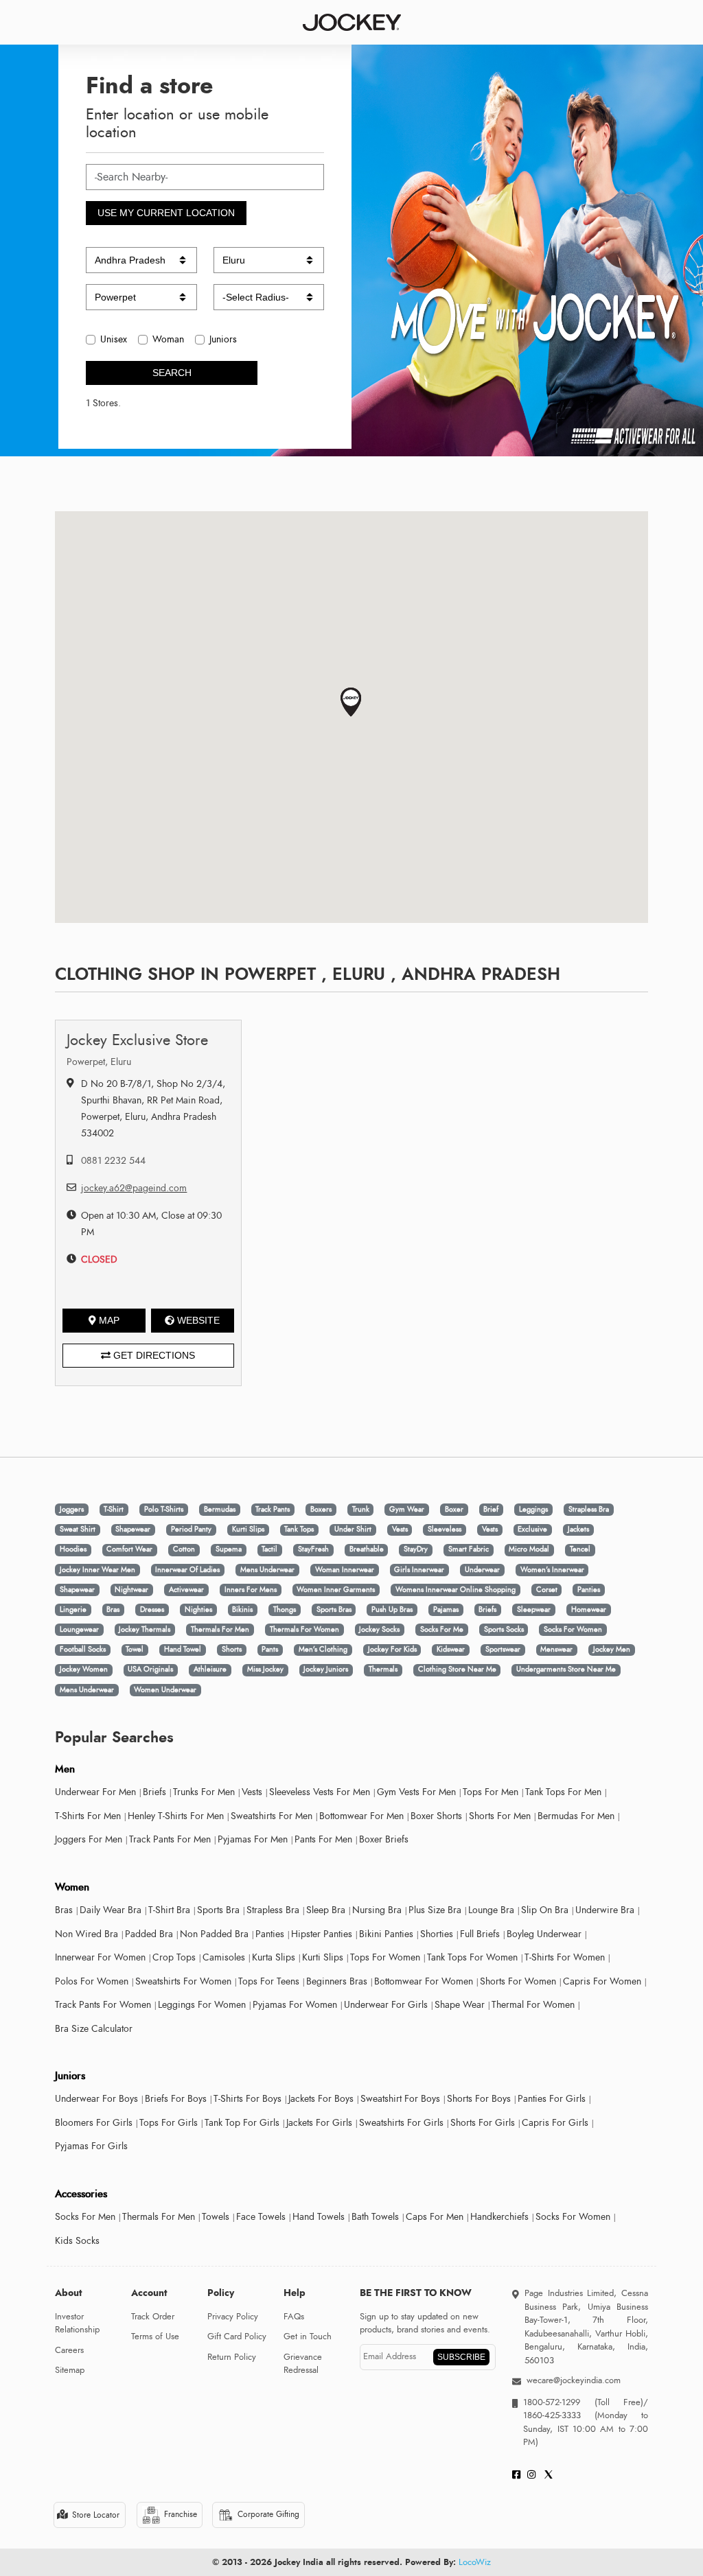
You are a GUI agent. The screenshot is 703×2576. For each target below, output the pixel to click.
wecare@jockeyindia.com (574, 2380)
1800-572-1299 (552, 2402)
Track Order (153, 2317)
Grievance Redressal (303, 2364)
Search (172, 373)
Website (198, 1320)
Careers (69, 2350)
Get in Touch (308, 2337)
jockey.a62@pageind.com (134, 1188)
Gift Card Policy (237, 2337)
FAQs (294, 2317)
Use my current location (166, 213)
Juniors (223, 339)
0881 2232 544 (113, 1161)
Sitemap (70, 2370)
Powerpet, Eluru (99, 1062)
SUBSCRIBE (461, 2357)
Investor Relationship (77, 2323)
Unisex (114, 339)
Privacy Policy (233, 2317)
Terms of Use (155, 2337)
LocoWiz (475, 2562)
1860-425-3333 (559, 2415)
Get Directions (153, 1355)
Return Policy (232, 2357)
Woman (168, 339)
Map (109, 1320)
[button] (351, 702)
